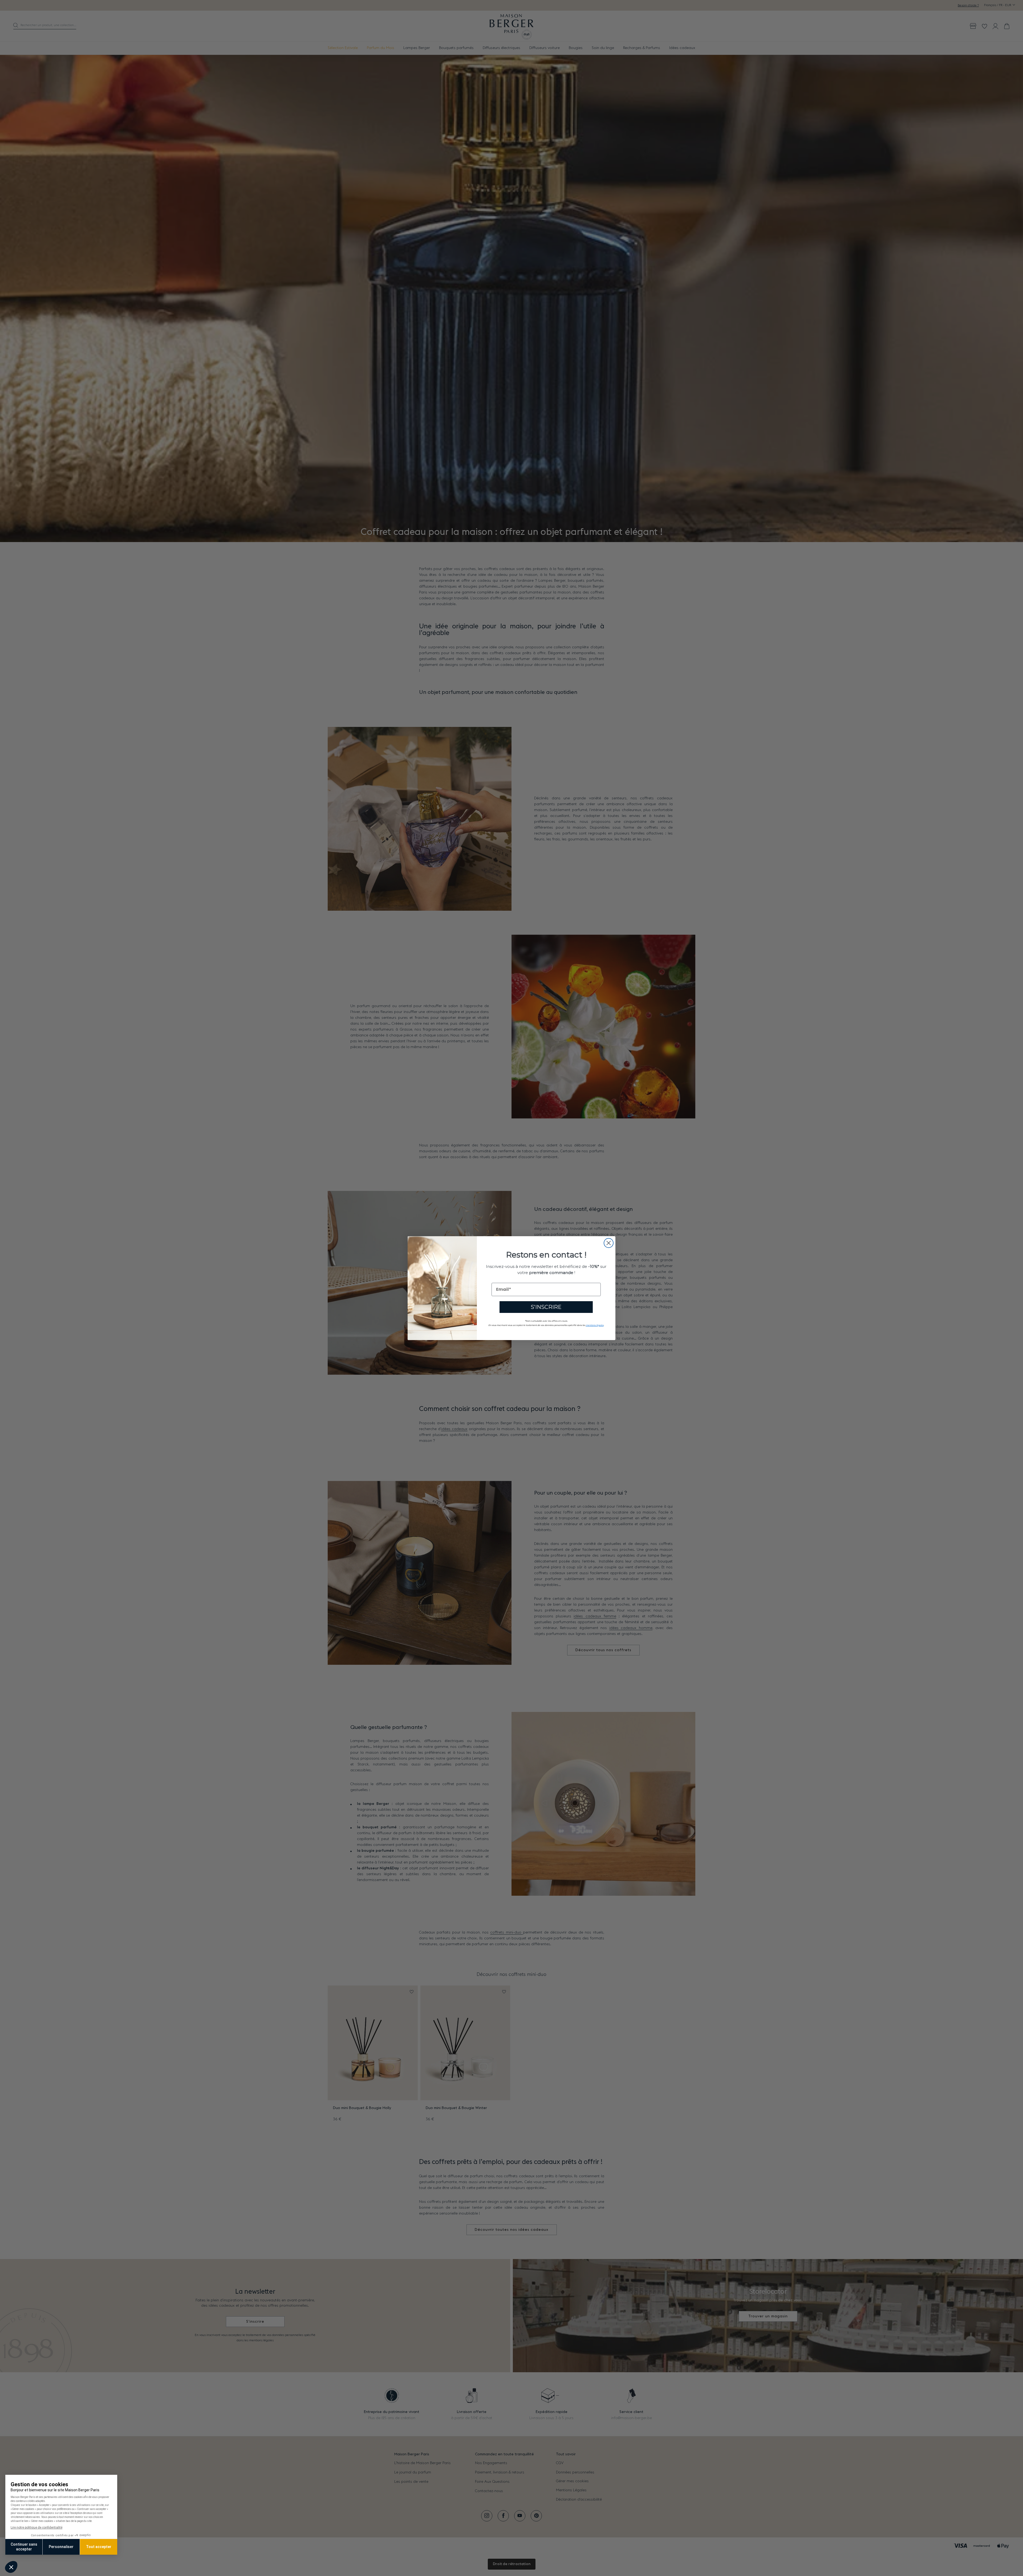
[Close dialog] (609, 1243)
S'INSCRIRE (546, 1307)
